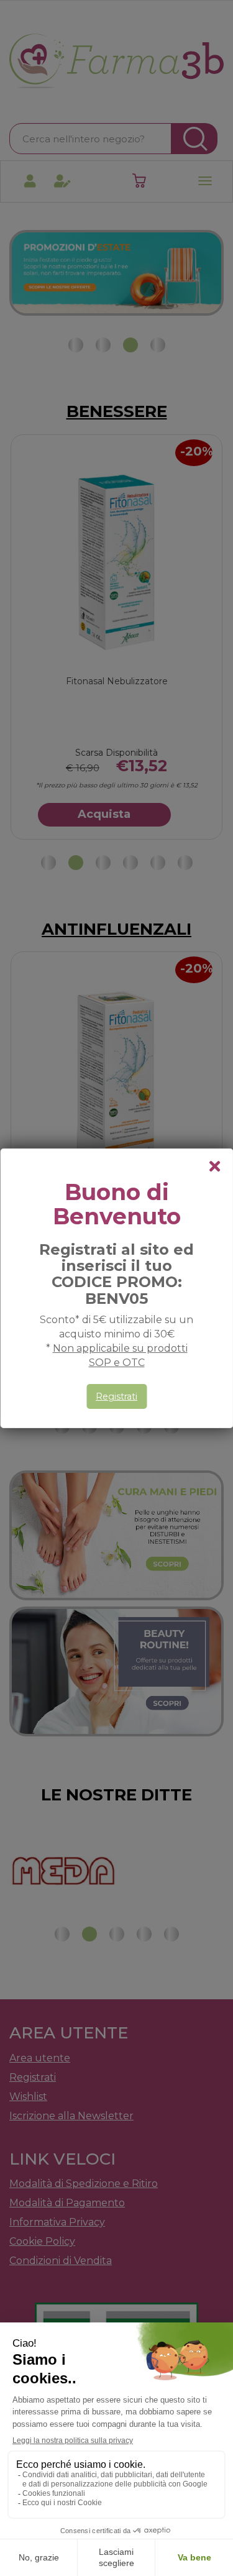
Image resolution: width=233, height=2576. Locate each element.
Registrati (116, 1396)
